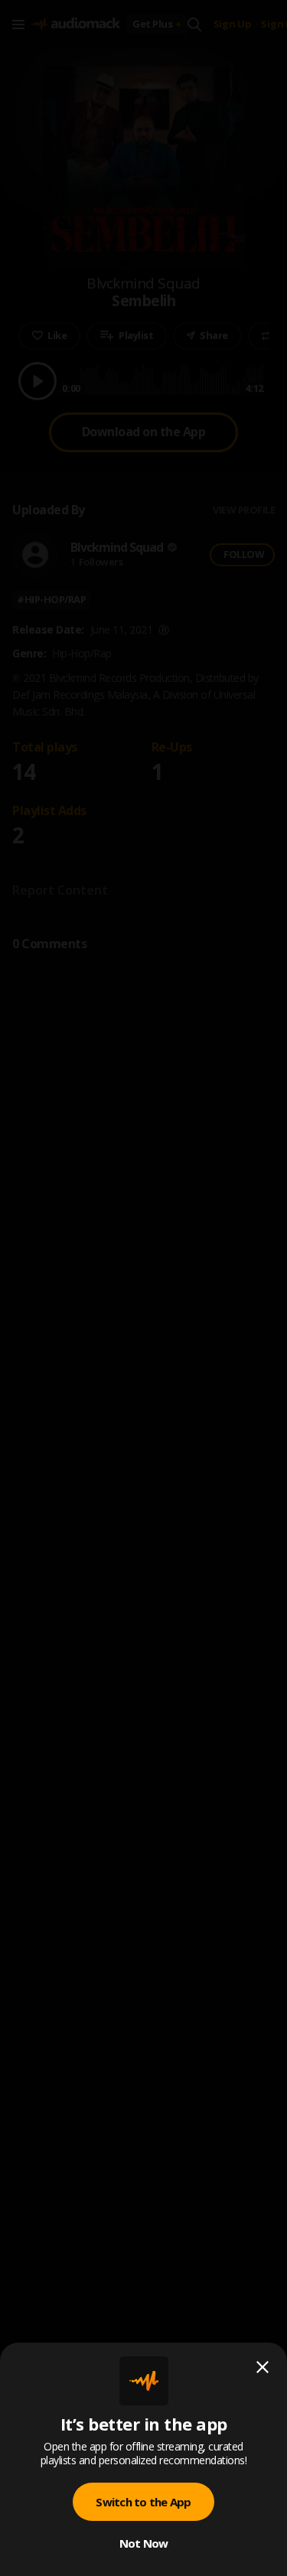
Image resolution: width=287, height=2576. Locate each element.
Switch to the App (143, 2502)
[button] (143, 1288)
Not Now (144, 2543)
